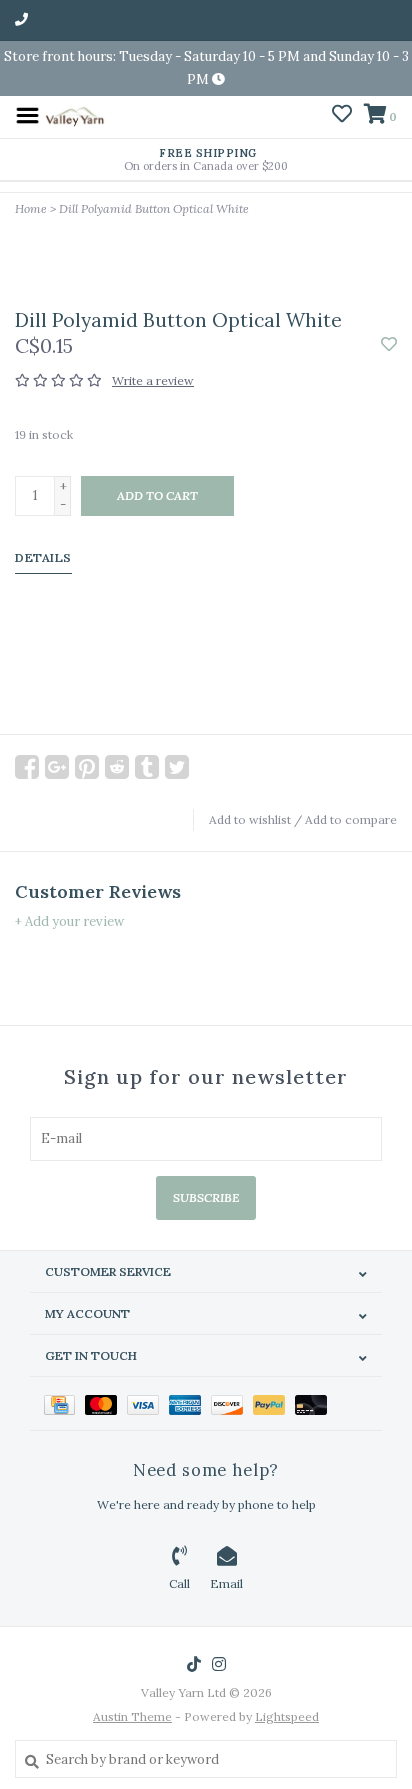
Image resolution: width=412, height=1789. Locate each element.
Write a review (153, 380)
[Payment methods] (64, 1403)
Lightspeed (287, 1716)
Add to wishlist (250, 819)
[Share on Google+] (57, 767)
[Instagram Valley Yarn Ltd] (219, 1664)
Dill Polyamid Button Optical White (154, 208)
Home (31, 208)
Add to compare (351, 819)
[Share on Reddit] (117, 767)
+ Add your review (69, 921)
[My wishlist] (342, 116)
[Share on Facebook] (27, 767)
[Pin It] (87, 767)
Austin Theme (132, 1716)
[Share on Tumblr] (147, 767)
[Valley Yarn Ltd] (74, 114)
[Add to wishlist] (389, 345)
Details (43, 557)
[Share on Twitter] (177, 767)
